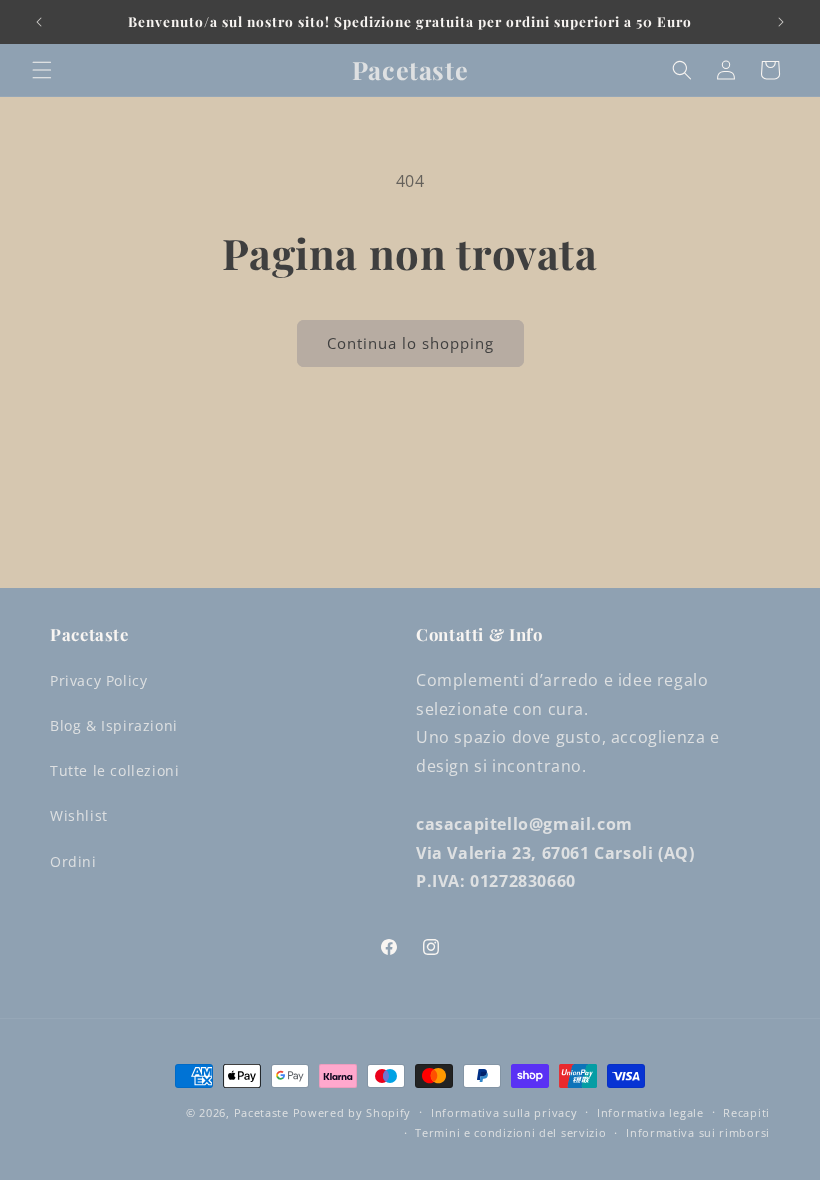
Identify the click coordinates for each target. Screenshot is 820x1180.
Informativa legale (650, 1112)
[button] (42, 70)
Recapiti (746, 1112)
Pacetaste (261, 1112)
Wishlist (79, 815)
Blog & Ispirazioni (114, 725)
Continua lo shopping (410, 343)
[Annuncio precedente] (39, 22)
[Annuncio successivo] (781, 22)
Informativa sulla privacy (504, 1112)
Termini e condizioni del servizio (510, 1132)
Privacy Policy (98, 680)
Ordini (73, 861)
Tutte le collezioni (114, 770)
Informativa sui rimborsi (698, 1132)
